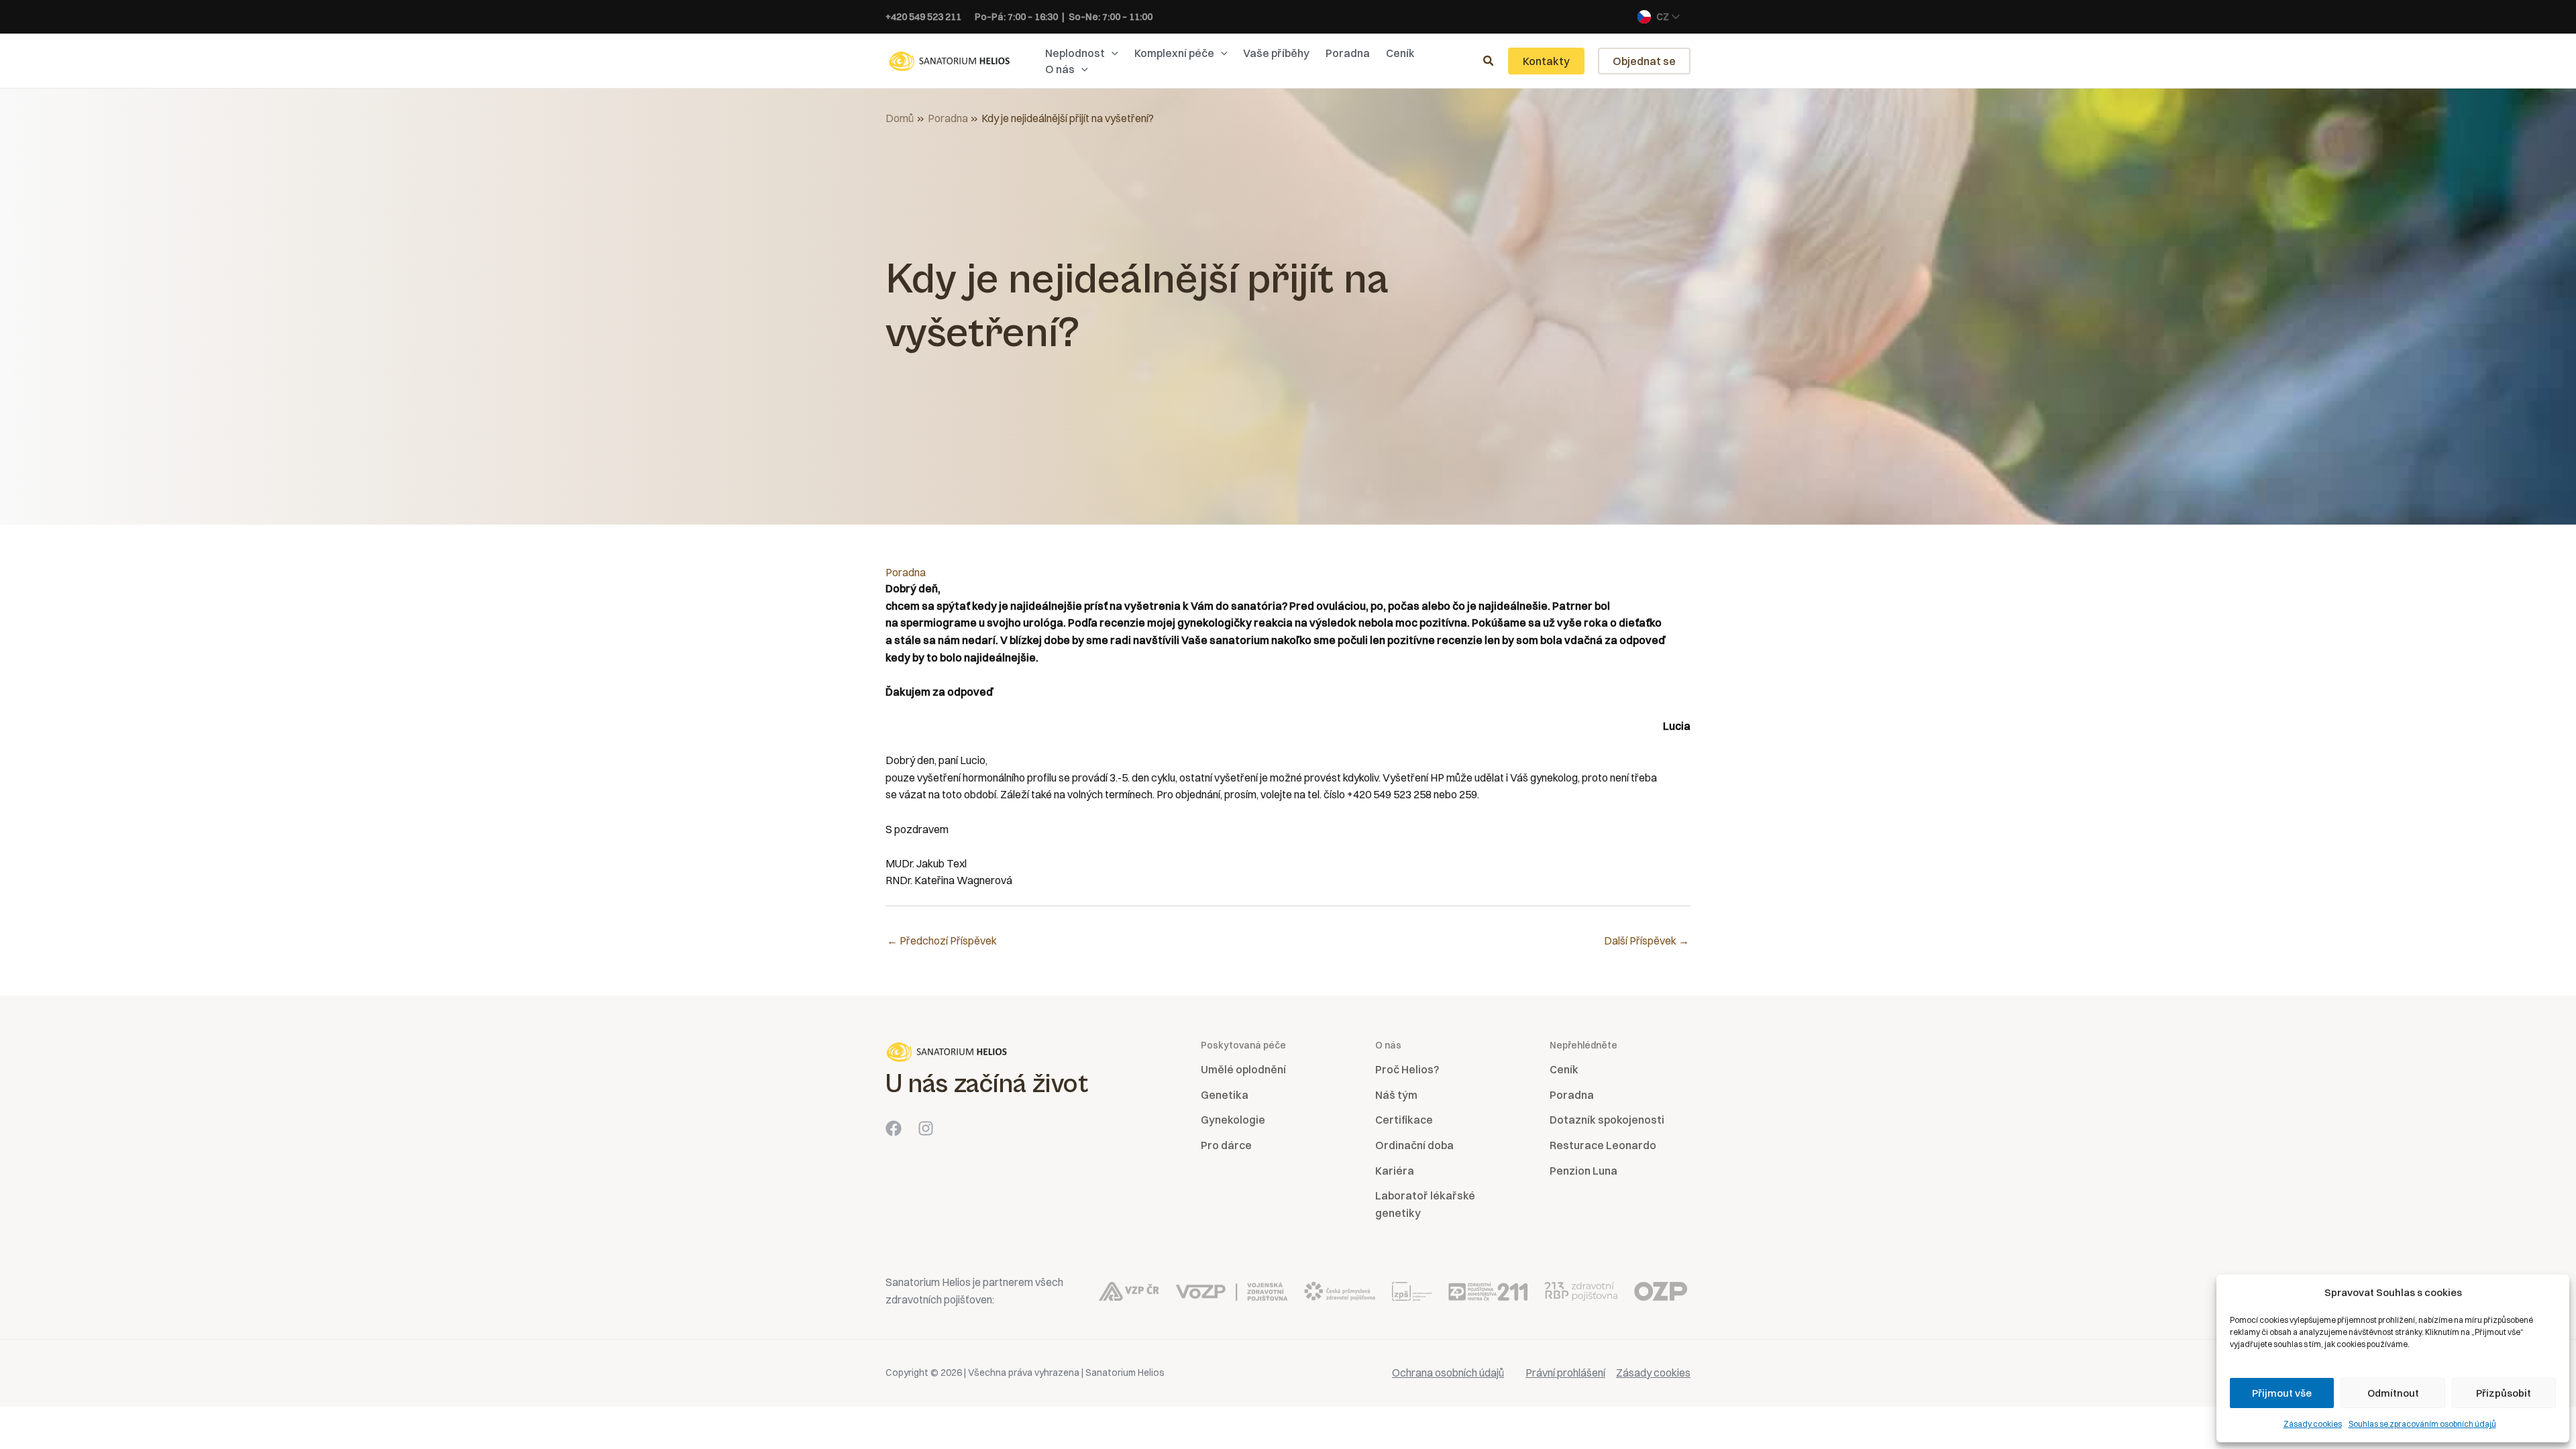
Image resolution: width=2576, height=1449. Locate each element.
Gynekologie (1233, 1120)
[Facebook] (894, 1128)
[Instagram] (926, 1128)
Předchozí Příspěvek (942, 941)
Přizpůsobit (2504, 1393)
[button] (1112, 53)
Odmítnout (2393, 1393)
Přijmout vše (2282, 1393)
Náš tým (1396, 1095)
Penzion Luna (1584, 1171)
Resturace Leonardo (1603, 1145)
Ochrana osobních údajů (1448, 1373)
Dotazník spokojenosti (1607, 1120)
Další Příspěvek (1647, 941)
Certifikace (1404, 1120)
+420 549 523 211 (923, 17)
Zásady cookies (2313, 1424)
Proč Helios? (1407, 1069)
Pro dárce (1226, 1145)
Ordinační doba (1414, 1145)
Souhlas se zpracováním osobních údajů (2422, 1424)
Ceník (1564, 1069)
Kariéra (1395, 1171)
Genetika (1225, 1095)
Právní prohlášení (1565, 1373)
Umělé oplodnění (1243, 1069)
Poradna (906, 572)
